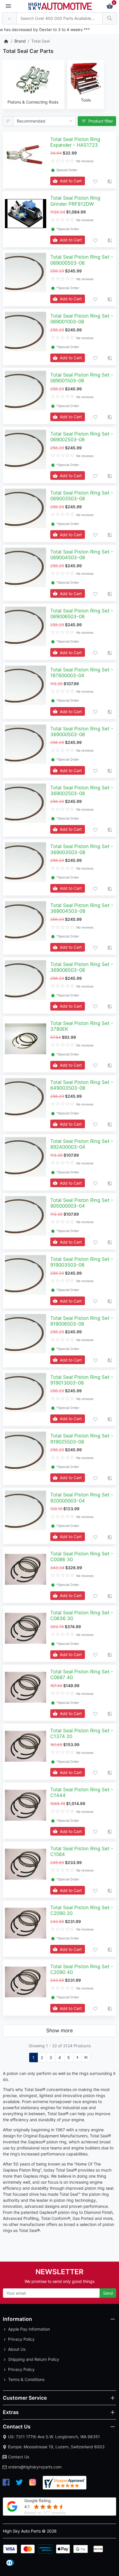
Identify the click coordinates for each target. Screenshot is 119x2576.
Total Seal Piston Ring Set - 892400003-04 (82, 1144)
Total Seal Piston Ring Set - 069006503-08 (82, 614)
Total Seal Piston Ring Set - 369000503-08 (82, 732)
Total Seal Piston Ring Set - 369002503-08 (82, 790)
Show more (59, 2030)
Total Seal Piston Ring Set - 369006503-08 (82, 967)
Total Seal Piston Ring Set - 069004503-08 (82, 555)
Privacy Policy (21, 2339)
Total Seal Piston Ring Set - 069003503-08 (82, 496)
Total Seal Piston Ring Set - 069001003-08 (82, 319)
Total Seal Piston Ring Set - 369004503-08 (82, 908)
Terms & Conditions (26, 2379)
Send (108, 2293)
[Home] (6, 41)
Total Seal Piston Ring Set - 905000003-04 (82, 1203)
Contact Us (19, 2457)
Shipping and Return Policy (34, 2359)
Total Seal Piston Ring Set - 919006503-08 (82, 1321)
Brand (20, 41)
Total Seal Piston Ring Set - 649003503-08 (82, 1085)
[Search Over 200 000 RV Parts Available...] (110, 19)
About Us (17, 2349)
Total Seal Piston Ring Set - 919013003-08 (82, 1380)
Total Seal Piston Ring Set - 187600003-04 (82, 673)
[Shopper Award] (65, 2483)
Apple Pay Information (29, 2329)
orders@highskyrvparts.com (35, 2467)
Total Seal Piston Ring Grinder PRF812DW (75, 201)
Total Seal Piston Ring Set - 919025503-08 (82, 1439)
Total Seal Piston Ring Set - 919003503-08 (82, 1262)
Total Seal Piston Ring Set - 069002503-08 (82, 437)
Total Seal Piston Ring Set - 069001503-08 (82, 378)
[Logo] (60, 6)
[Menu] (8, 6)
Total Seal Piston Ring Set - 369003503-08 (82, 849)
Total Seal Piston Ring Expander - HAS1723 (75, 142)
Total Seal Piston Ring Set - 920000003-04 (82, 1498)
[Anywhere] (9, 19)
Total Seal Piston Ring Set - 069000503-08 (82, 260)
